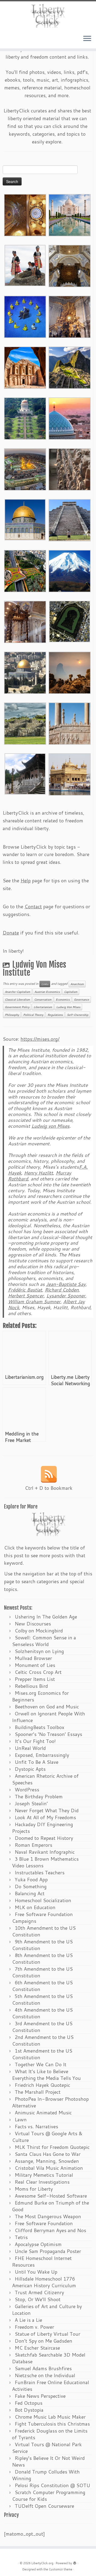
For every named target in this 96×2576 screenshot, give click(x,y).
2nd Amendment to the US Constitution (43, 2040)
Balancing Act (30, 1893)
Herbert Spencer (26, 1296)
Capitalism (71, 992)
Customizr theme (61, 2569)
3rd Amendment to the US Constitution (42, 2027)
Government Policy (17, 1007)
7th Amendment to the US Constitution (42, 1972)
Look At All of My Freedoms (45, 1817)
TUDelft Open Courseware (44, 2506)
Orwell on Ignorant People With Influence (49, 1717)
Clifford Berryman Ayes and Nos (50, 2230)
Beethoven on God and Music (47, 1707)
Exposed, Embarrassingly (42, 1755)
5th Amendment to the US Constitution (42, 1999)
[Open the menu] (87, 39)
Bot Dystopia (29, 2410)
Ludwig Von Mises (68, 1007)
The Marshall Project (38, 2092)
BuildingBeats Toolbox (39, 1727)
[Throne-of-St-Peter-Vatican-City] (70, 316)
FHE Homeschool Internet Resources (42, 2261)
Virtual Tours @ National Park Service (47, 2448)
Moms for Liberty (34, 2189)
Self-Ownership (78, 1015)
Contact (33, 906)
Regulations (55, 1015)
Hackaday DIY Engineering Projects (43, 1828)
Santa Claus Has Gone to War (48, 2154)
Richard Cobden (62, 1290)
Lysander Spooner (66, 1296)
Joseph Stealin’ (31, 1803)
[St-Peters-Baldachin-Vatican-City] (25, 621)
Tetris (21, 2237)
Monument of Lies (35, 1665)
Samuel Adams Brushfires (43, 2368)
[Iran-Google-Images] (70, 418)
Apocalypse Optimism (38, 2244)
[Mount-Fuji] (70, 570)
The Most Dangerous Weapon (48, 2216)
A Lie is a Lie (28, 2320)
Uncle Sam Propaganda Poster (48, 2251)
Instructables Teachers (40, 1872)
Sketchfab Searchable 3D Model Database (49, 2358)
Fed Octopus (29, 2403)
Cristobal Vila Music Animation (49, 2168)
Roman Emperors (33, 1845)
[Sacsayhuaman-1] (25, 723)
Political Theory (33, 1015)
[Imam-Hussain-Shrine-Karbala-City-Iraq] (25, 214)
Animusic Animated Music (43, 2113)
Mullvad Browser (33, 1658)
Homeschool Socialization (43, 1900)
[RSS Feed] (49, 1474)
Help (26, 880)
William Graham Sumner (34, 1302)
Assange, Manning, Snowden (47, 2161)
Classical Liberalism (17, 1000)
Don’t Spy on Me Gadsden (43, 2341)
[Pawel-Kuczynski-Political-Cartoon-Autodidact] (25, 316)
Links (45, 984)
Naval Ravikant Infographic (45, 1852)
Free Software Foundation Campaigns (42, 1918)
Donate (11, 933)
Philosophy (12, 1015)
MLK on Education (35, 1907)
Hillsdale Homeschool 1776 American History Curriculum (44, 2282)
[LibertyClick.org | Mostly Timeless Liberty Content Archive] (48, 16)
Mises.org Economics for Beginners (40, 1696)
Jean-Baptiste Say (66, 1284)
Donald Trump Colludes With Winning (46, 2475)
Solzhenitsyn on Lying (39, 1651)
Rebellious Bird (31, 1686)
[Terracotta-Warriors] (70, 469)
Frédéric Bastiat (25, 1290)
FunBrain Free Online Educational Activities (51, 2386)
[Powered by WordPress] (75, 2562)
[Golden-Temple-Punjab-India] (70, 774)
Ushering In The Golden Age (46, 1617)
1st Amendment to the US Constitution (42, 2054)
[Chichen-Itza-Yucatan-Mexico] (70, 519)
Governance (81, 1000)
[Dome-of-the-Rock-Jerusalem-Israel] (25, 672)
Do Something (31, 1886)
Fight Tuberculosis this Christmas (52, 2424)
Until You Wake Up (36, 2272)
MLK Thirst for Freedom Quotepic (52, 2147)
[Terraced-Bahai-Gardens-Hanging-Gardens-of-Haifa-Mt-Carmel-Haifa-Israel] (25, 418)
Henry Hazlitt (39, 1173)
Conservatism (43, 1000)
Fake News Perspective (40, 2396)
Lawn (21, 2119)
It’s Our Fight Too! (35, 1741)
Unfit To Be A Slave (37, 1762)
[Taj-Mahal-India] (70, 214)
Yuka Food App (31, 1879)
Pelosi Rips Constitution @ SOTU (52, 2485)
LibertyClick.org (42, 2563)
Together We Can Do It (41, 2064)
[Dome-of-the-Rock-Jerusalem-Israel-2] (25, 519)
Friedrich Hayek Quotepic (42, 2085)
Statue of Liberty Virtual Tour (47, 2334)
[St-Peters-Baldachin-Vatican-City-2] (70, 265)
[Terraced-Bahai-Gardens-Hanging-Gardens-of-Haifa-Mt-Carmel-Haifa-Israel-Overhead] (25, 570)
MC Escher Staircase (37, 2348)
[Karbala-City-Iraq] (25, 469)
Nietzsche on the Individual (45, 2375)
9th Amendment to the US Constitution (42, 1945)
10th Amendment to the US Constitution (44, 1931)
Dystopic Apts (30, 1769)
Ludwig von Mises (51, 1126)
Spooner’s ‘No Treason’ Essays (48, 1734)
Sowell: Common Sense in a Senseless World (44, 1641)
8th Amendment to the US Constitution (42, 1958)
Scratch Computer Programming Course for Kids (49, 2496)
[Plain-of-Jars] (25, 265)
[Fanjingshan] (70, 672)
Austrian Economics (47, 992)
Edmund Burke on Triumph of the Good (51, 2206)
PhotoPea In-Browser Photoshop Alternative (50, 2102)
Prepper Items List (35, 1679)
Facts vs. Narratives (36, 2126)
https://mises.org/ (40, 1039)
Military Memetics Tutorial (44, 2175)
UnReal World (30, 1748)
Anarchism (77, 984)
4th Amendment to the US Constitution (42, 2013)
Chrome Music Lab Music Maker (50, 2417)
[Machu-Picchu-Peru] (70, 367)
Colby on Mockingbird (39, 1631)
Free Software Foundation (44, 2223)
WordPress (27, 1789)
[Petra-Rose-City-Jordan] (25, 367)
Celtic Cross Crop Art (38, 1672)
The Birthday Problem (39, 1796)
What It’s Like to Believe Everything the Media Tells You (46, 2075)
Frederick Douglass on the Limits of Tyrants (50, 2434)
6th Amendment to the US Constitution (42, 1986)
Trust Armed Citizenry (39, 2292)
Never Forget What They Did (47, 1810)
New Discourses (33, 1624)
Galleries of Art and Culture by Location (47, 2310)
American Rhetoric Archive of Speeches (45, 1779)
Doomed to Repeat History (44, 1838)
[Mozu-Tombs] (70, 621)
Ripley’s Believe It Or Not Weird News (48, 2461)
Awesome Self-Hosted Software (51, 2196)
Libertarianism (43, 1007)
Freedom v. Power (34, 2327)
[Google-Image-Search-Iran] (70, 723)
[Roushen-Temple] (25, 773)
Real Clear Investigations (42, 2182)
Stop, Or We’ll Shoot (38, 2299)
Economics (63, 1000)
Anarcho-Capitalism (17, 992)
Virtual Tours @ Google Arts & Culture (47, 2137)
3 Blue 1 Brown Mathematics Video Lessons (45, 1862)
